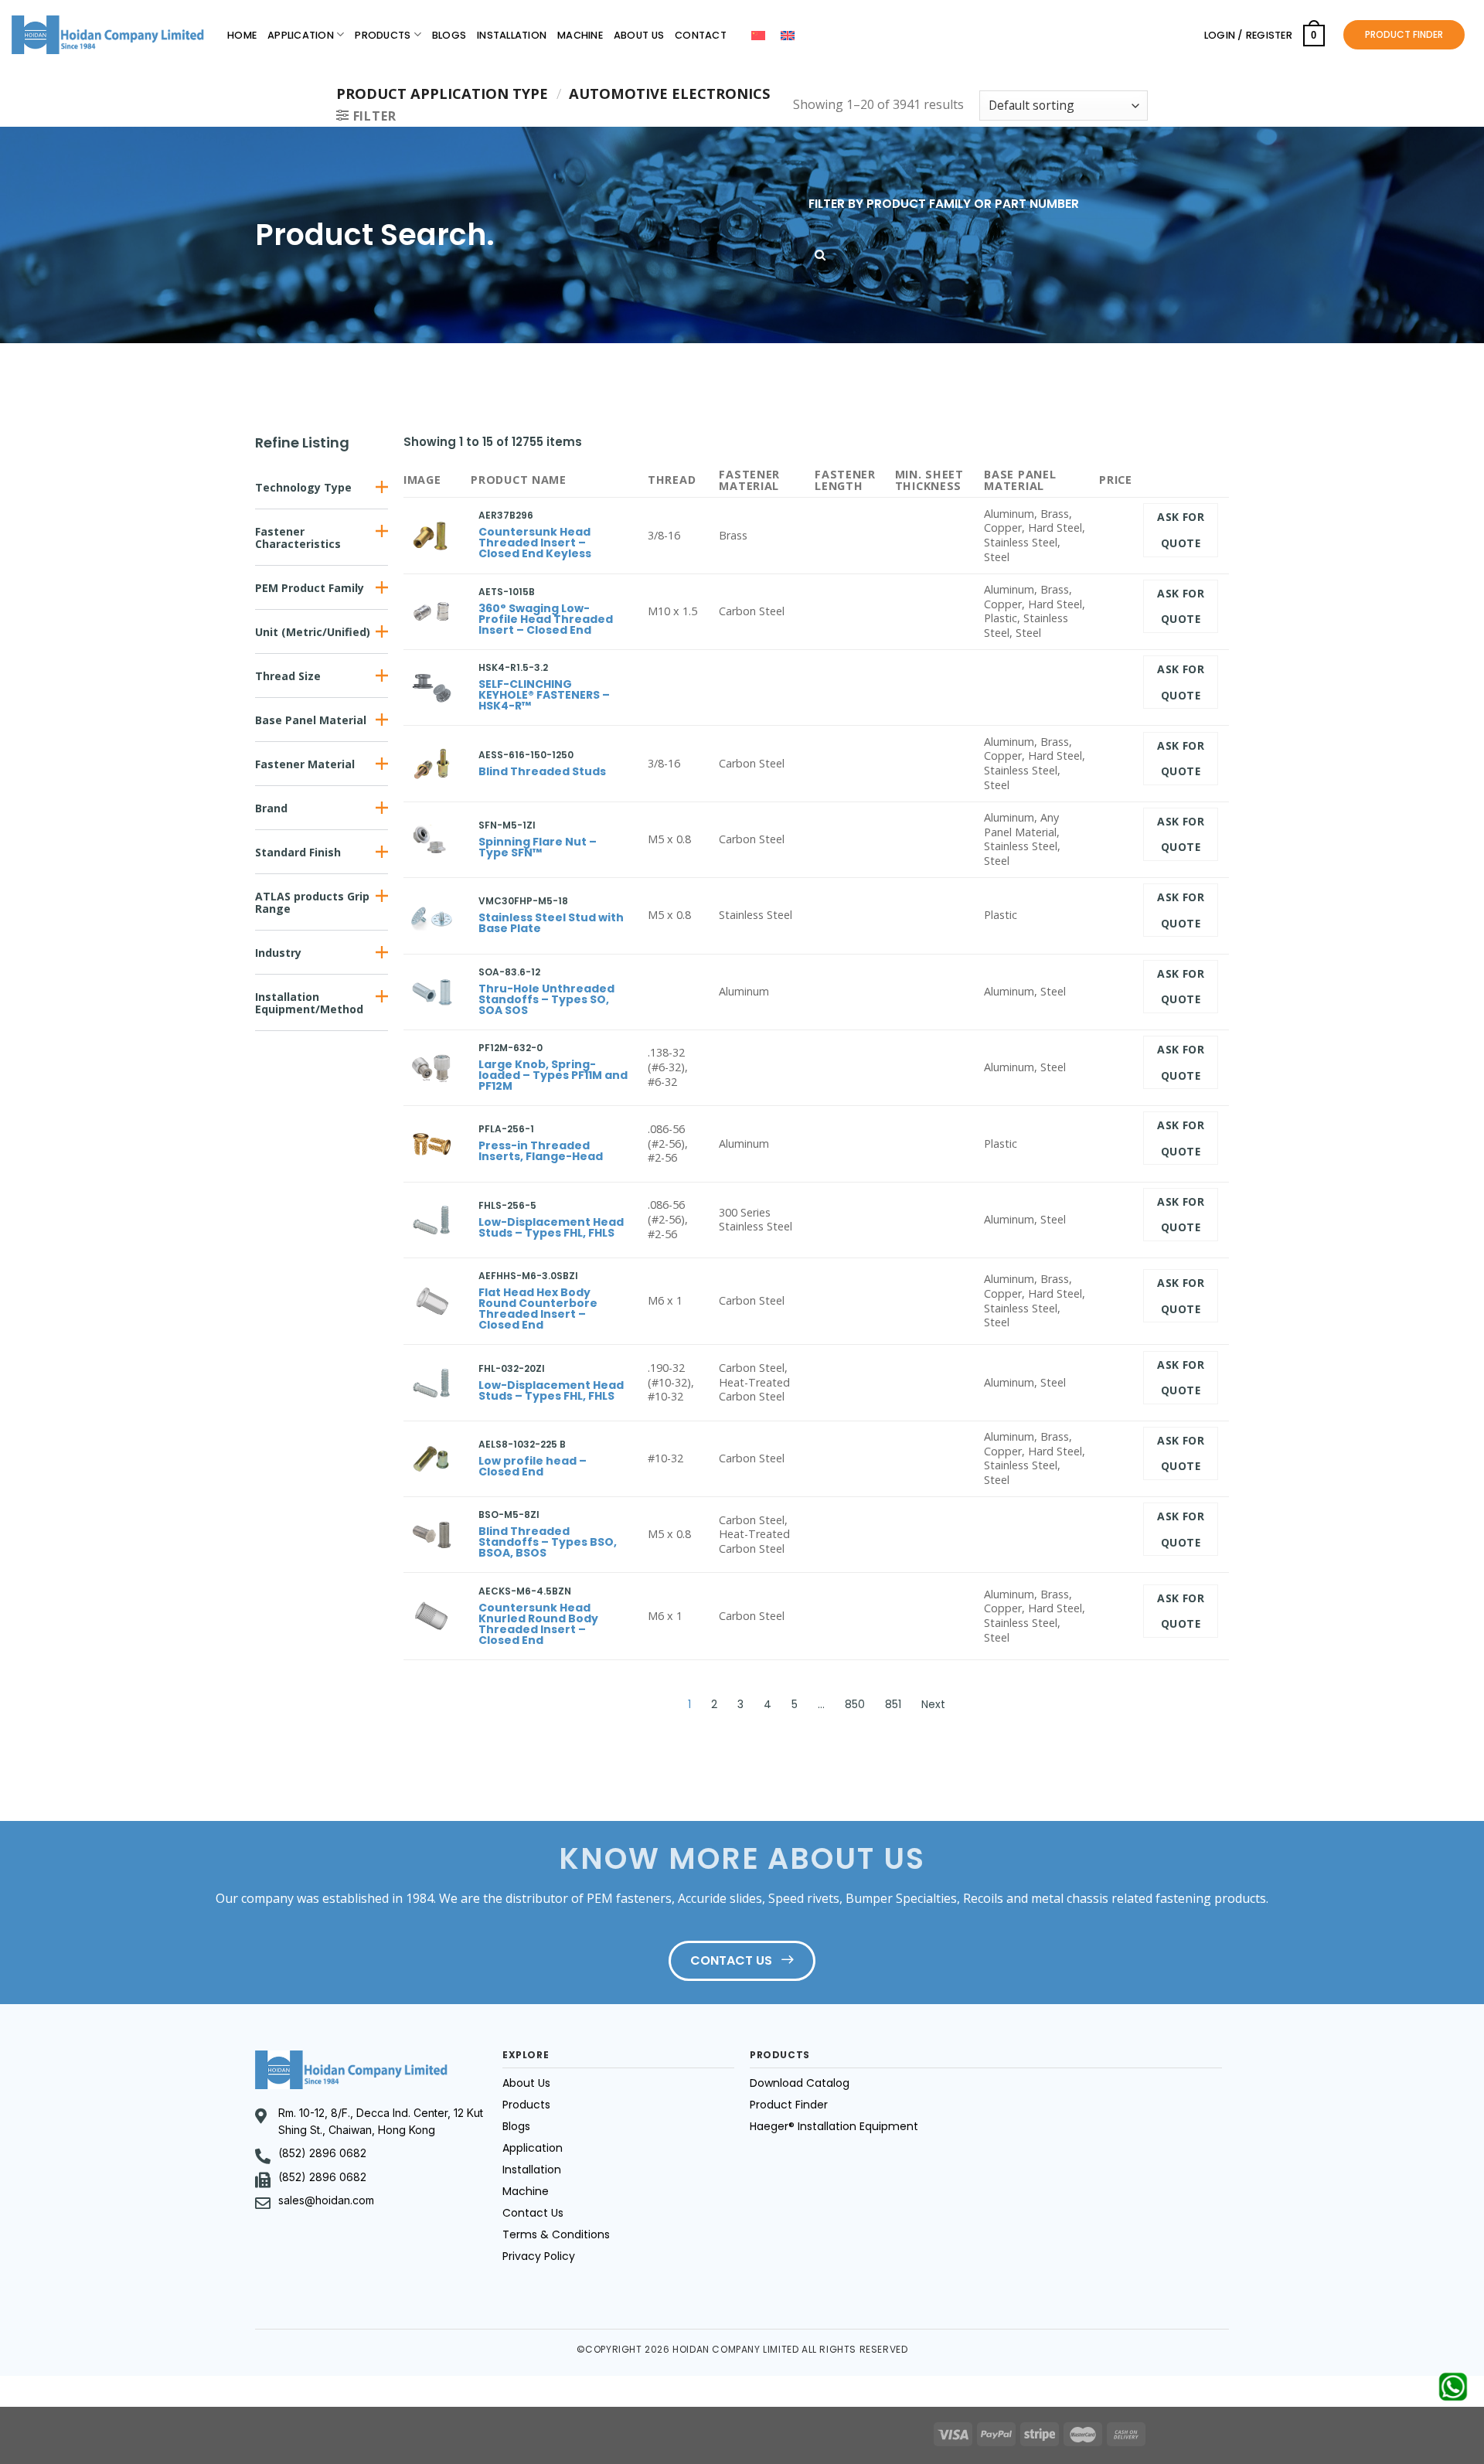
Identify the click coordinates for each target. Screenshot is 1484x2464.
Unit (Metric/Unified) (313, 632)
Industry (278, 953)
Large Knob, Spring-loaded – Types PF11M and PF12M (553, 1075)
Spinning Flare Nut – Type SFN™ (538, 847)
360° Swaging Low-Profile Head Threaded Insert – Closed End (546, 619)
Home (242, 35)
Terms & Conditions (556, 2234)
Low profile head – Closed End (533, 1466)
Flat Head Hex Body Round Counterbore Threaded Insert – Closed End (538, 1309)
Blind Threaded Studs (542, 771)
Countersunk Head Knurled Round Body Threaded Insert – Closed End (538, 1624)
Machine (580, 35)
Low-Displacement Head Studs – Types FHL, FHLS (551, 1227)
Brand (271, 808)
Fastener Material (305, 764)
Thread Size (288, 676)
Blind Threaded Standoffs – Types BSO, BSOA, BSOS (548, 1542)
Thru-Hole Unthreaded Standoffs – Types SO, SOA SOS (546, 999)
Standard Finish (298, 852)
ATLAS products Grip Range (312, 902)
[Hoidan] (108, 35)
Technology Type (303, 487)
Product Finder (789, 2105)
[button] (322, 487)
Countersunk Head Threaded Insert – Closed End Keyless (535, 543)
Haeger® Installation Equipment (834, 2126)
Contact (701, 35)
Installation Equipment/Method (309, 1003)
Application (301, 35)
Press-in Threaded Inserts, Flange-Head (541, 1151)
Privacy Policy (539, 2256)
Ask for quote (1181, 530)
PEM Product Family (310, 588)
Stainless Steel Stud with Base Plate (551, 923)
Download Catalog (800, 2083)
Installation (512, 35)
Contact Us (533, 2213)
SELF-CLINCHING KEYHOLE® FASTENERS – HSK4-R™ (544, 695)
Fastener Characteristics (298, 538)
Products (383, 35)
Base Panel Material (311, 720)
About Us (639, 35)
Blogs (449, 35)
